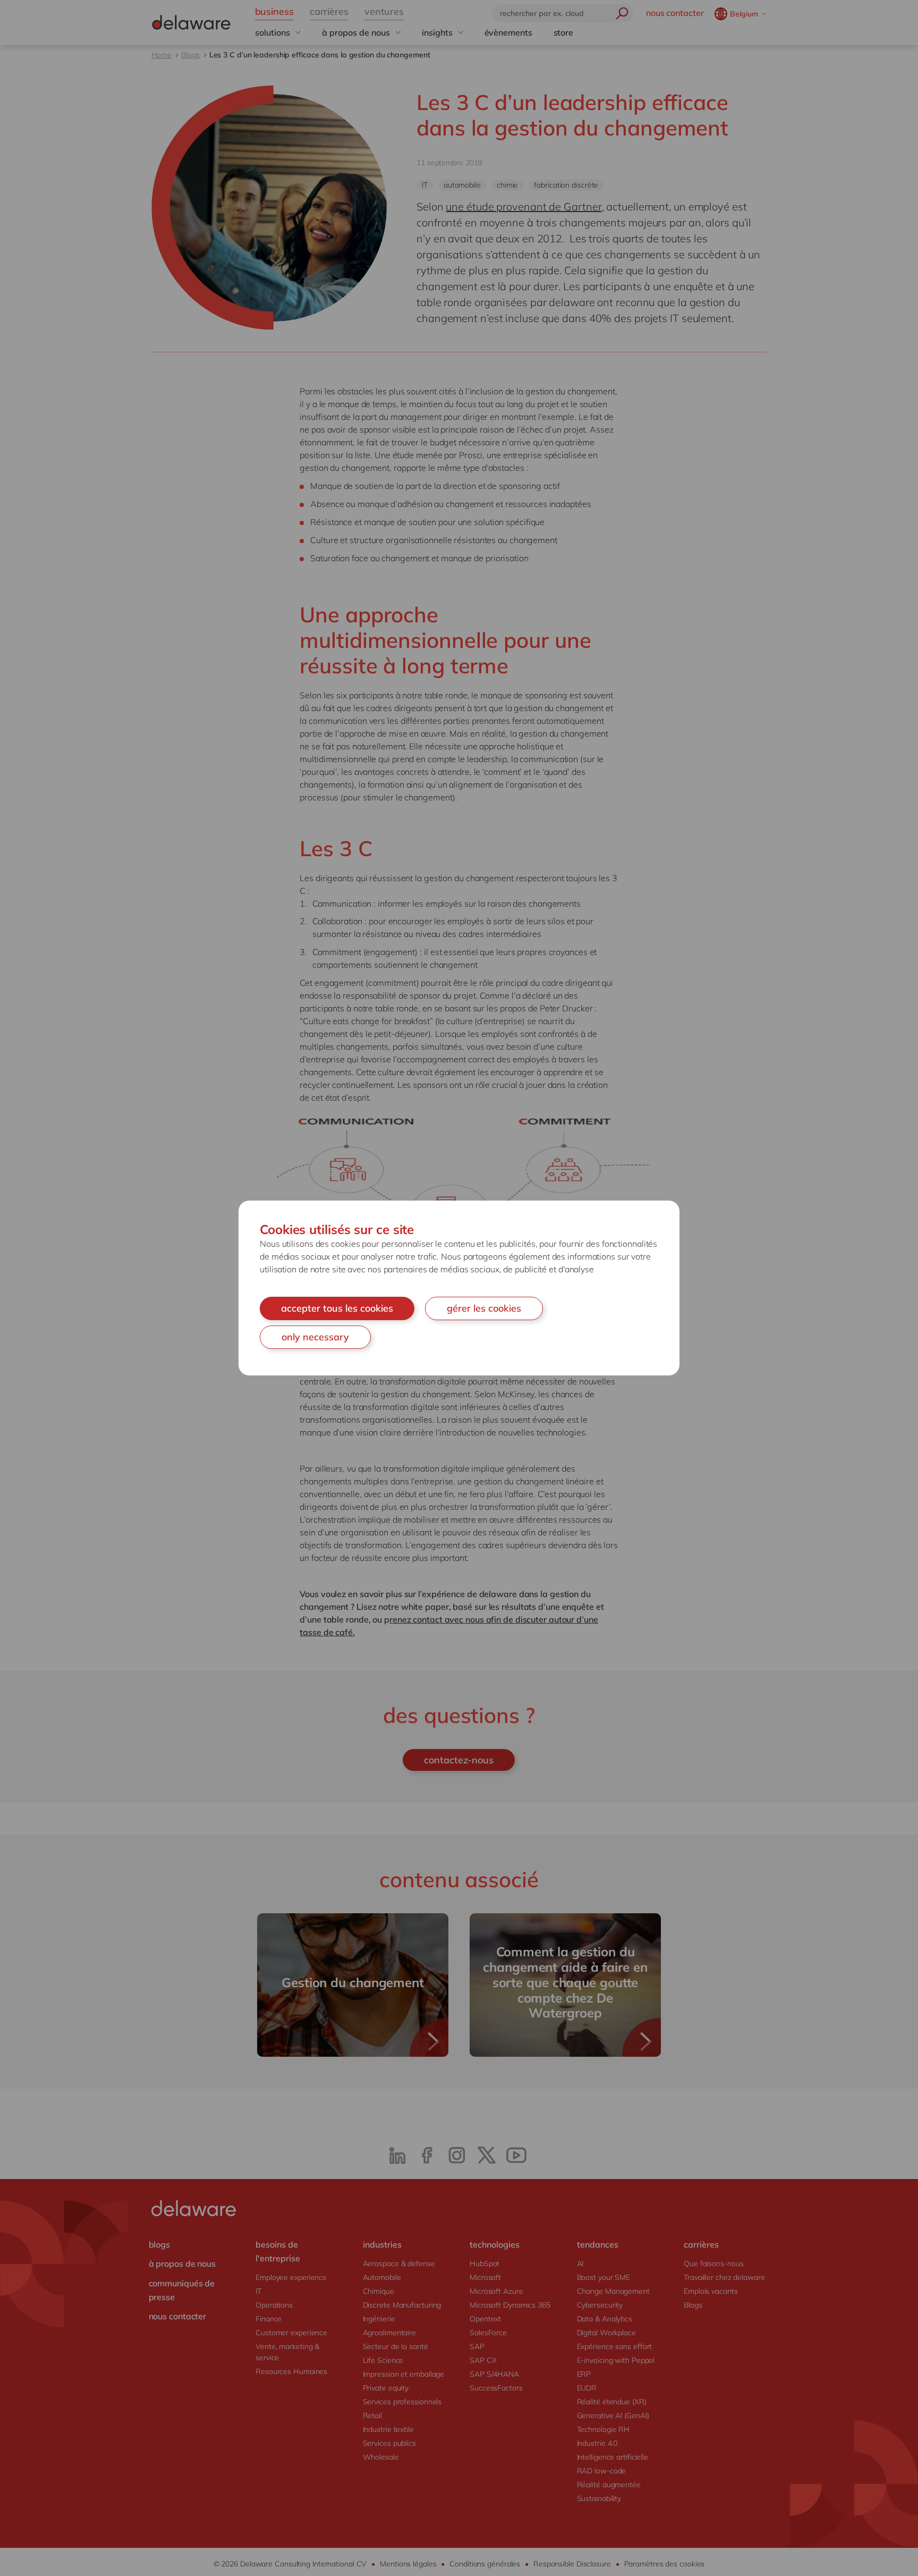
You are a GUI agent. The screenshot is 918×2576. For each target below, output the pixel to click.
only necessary (315, 1337)
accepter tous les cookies (337, 1308)
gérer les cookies (484, 1308)
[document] (459, 1288)
